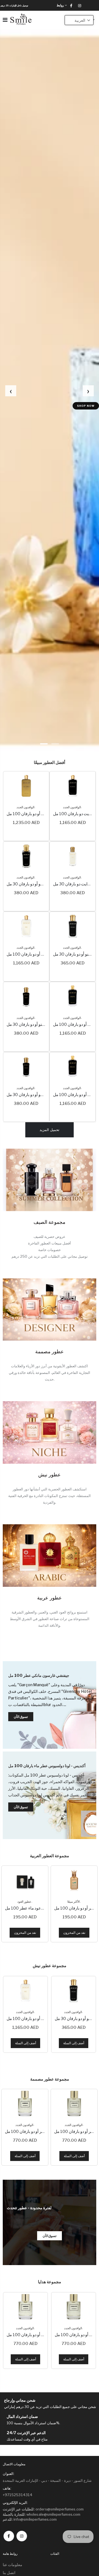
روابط (60, 5)
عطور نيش (50, 1475)
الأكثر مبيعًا (24, 1902)
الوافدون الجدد (25, 807)
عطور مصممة (50, 1351)
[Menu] (5, 20)
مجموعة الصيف (50, 1222)
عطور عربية (50, 1598)
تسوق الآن (83, 406)
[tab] (44, 744)
